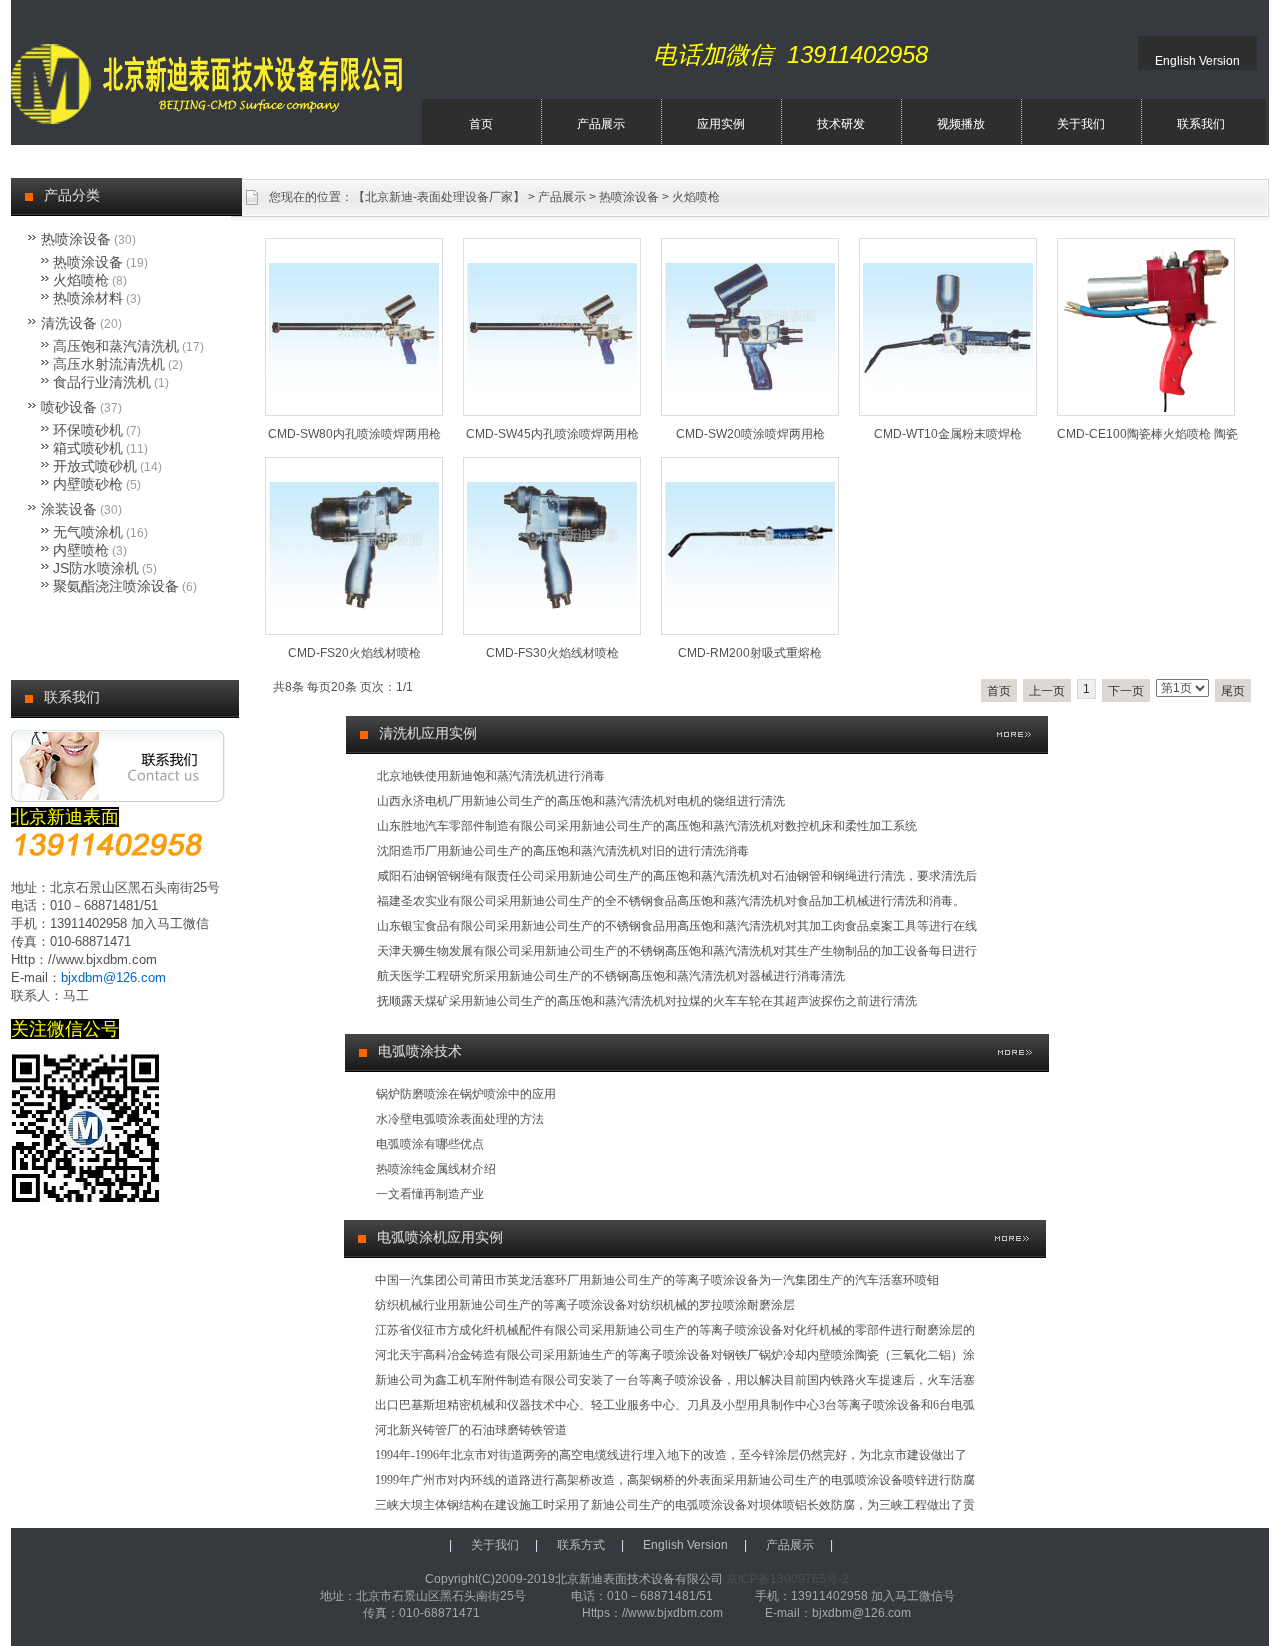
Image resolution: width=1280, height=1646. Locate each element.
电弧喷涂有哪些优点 (430, 1144)
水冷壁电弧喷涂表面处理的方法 (460, 1119)
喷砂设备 (69, 407)
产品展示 (601, 124)
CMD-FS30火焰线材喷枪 (552, 653)
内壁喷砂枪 (88, 484)
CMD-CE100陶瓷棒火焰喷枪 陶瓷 (1147, 434)
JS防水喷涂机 (96, 568)
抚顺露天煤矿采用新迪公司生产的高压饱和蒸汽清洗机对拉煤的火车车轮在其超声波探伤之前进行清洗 (647, 1001)
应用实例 (721, 124)
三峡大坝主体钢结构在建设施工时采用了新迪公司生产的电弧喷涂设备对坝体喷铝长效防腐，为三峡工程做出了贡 (675, 1505)
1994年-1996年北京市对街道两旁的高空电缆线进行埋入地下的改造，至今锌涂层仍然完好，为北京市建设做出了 (671, 1455)
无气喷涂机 (88, 532)
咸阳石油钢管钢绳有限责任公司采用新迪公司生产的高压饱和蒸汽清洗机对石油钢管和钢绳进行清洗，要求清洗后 (677, 876)
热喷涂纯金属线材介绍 (436, 1169)
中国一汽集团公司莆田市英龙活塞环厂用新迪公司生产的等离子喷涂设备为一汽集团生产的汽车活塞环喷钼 (657, 1280)
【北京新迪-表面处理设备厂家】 (439, 197)
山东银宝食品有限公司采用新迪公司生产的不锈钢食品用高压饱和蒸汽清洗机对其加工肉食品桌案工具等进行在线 (677, 926)
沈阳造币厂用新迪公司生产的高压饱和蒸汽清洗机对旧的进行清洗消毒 (563, 851)
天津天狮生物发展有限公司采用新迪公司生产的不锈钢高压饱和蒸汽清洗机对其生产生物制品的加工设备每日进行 (677, 951)
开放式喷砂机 (95, 466)
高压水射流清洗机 (109, 364)
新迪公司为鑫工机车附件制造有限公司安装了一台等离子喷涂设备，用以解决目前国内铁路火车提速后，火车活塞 (675, 1380)
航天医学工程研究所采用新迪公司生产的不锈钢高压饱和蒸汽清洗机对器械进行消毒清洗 (611, 976)
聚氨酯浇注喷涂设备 (116, 586)
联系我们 (1201, 124)
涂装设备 (69, 509)
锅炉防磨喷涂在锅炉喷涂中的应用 (466, 1094)
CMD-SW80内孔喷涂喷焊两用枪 (354, 434)
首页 (481, 124)
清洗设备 (69, 323)
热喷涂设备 (629, 197)
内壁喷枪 (81, 550)
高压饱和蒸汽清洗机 (116, 346)
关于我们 (1081, 124)
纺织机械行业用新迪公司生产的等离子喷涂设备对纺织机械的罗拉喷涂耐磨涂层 (585, 1305)
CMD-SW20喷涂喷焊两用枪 (750, 434)
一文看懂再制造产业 (430, 1194)
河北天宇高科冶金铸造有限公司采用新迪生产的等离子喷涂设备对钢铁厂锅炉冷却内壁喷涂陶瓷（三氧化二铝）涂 (675, 1355)
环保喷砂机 (88, 430)
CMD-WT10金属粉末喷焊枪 (948, 434)
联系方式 (581, 1545)
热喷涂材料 (88, 298)
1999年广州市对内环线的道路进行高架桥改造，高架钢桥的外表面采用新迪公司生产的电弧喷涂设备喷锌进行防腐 (675, 1480)
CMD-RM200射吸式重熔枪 (750, 653)
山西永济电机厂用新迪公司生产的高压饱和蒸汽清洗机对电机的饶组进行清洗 (581, 801)
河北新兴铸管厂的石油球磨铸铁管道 (471, 1430)
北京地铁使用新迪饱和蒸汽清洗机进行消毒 (491, 776)
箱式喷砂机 (88, 448)
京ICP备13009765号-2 (787, 1579)
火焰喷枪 (696, 197)
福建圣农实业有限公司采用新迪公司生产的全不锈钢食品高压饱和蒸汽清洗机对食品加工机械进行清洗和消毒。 (671, 901)
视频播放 (961, 124)
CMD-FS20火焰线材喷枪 (354, 653)
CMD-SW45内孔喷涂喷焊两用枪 (552, 434)
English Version (1197, 61)
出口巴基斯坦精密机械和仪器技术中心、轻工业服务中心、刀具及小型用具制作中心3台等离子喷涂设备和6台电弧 (675, 1405)
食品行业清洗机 (102, 382)
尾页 (1233, 691)
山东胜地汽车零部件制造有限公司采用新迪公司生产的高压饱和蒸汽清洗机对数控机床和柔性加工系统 (647, 826)
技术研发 (841, 124)
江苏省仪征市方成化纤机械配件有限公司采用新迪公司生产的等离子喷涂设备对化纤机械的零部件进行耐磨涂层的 (675, 1330)
